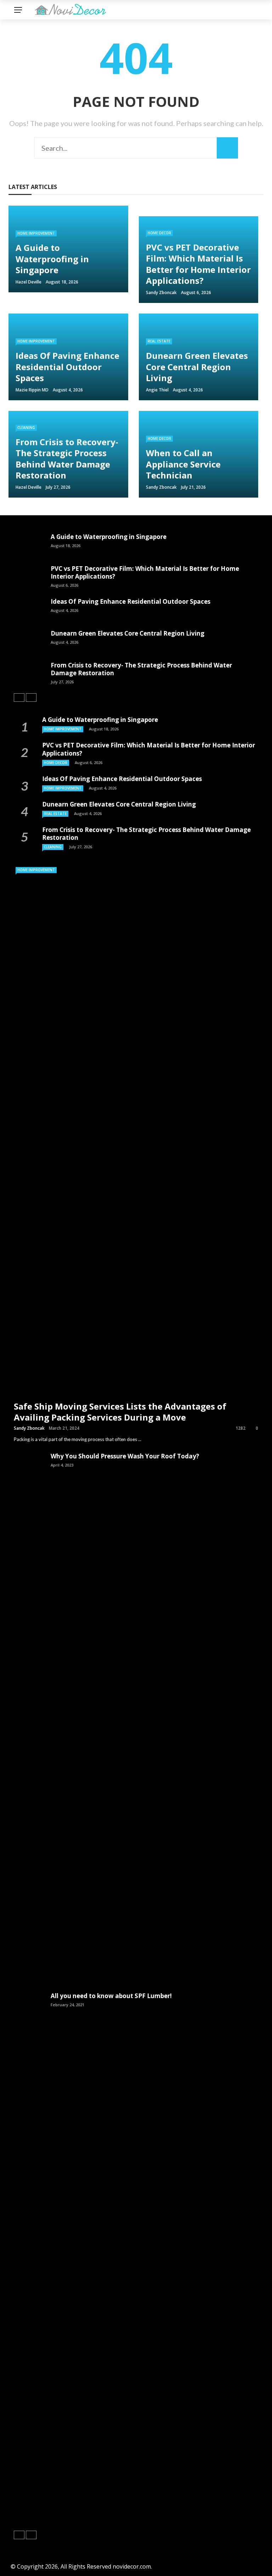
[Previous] (19, 698)
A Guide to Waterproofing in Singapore (109, 537)
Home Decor (159, 233)
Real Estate (159, 341)
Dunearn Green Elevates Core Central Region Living (127, 633)
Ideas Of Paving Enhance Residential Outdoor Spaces (131, 601)
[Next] (31, 698)
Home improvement (36, 233)
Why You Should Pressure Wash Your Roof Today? (125, 1456)
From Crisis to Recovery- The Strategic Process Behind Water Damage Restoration (141, 669)
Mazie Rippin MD (32, 390)
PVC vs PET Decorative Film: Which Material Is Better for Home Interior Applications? (145, 572)
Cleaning (26, 428)
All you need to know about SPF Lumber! (111, 1996)
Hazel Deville (29, 282)
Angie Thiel (157, 390)
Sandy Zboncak (161, 292)
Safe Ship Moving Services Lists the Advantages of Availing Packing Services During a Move (120, 1412)
